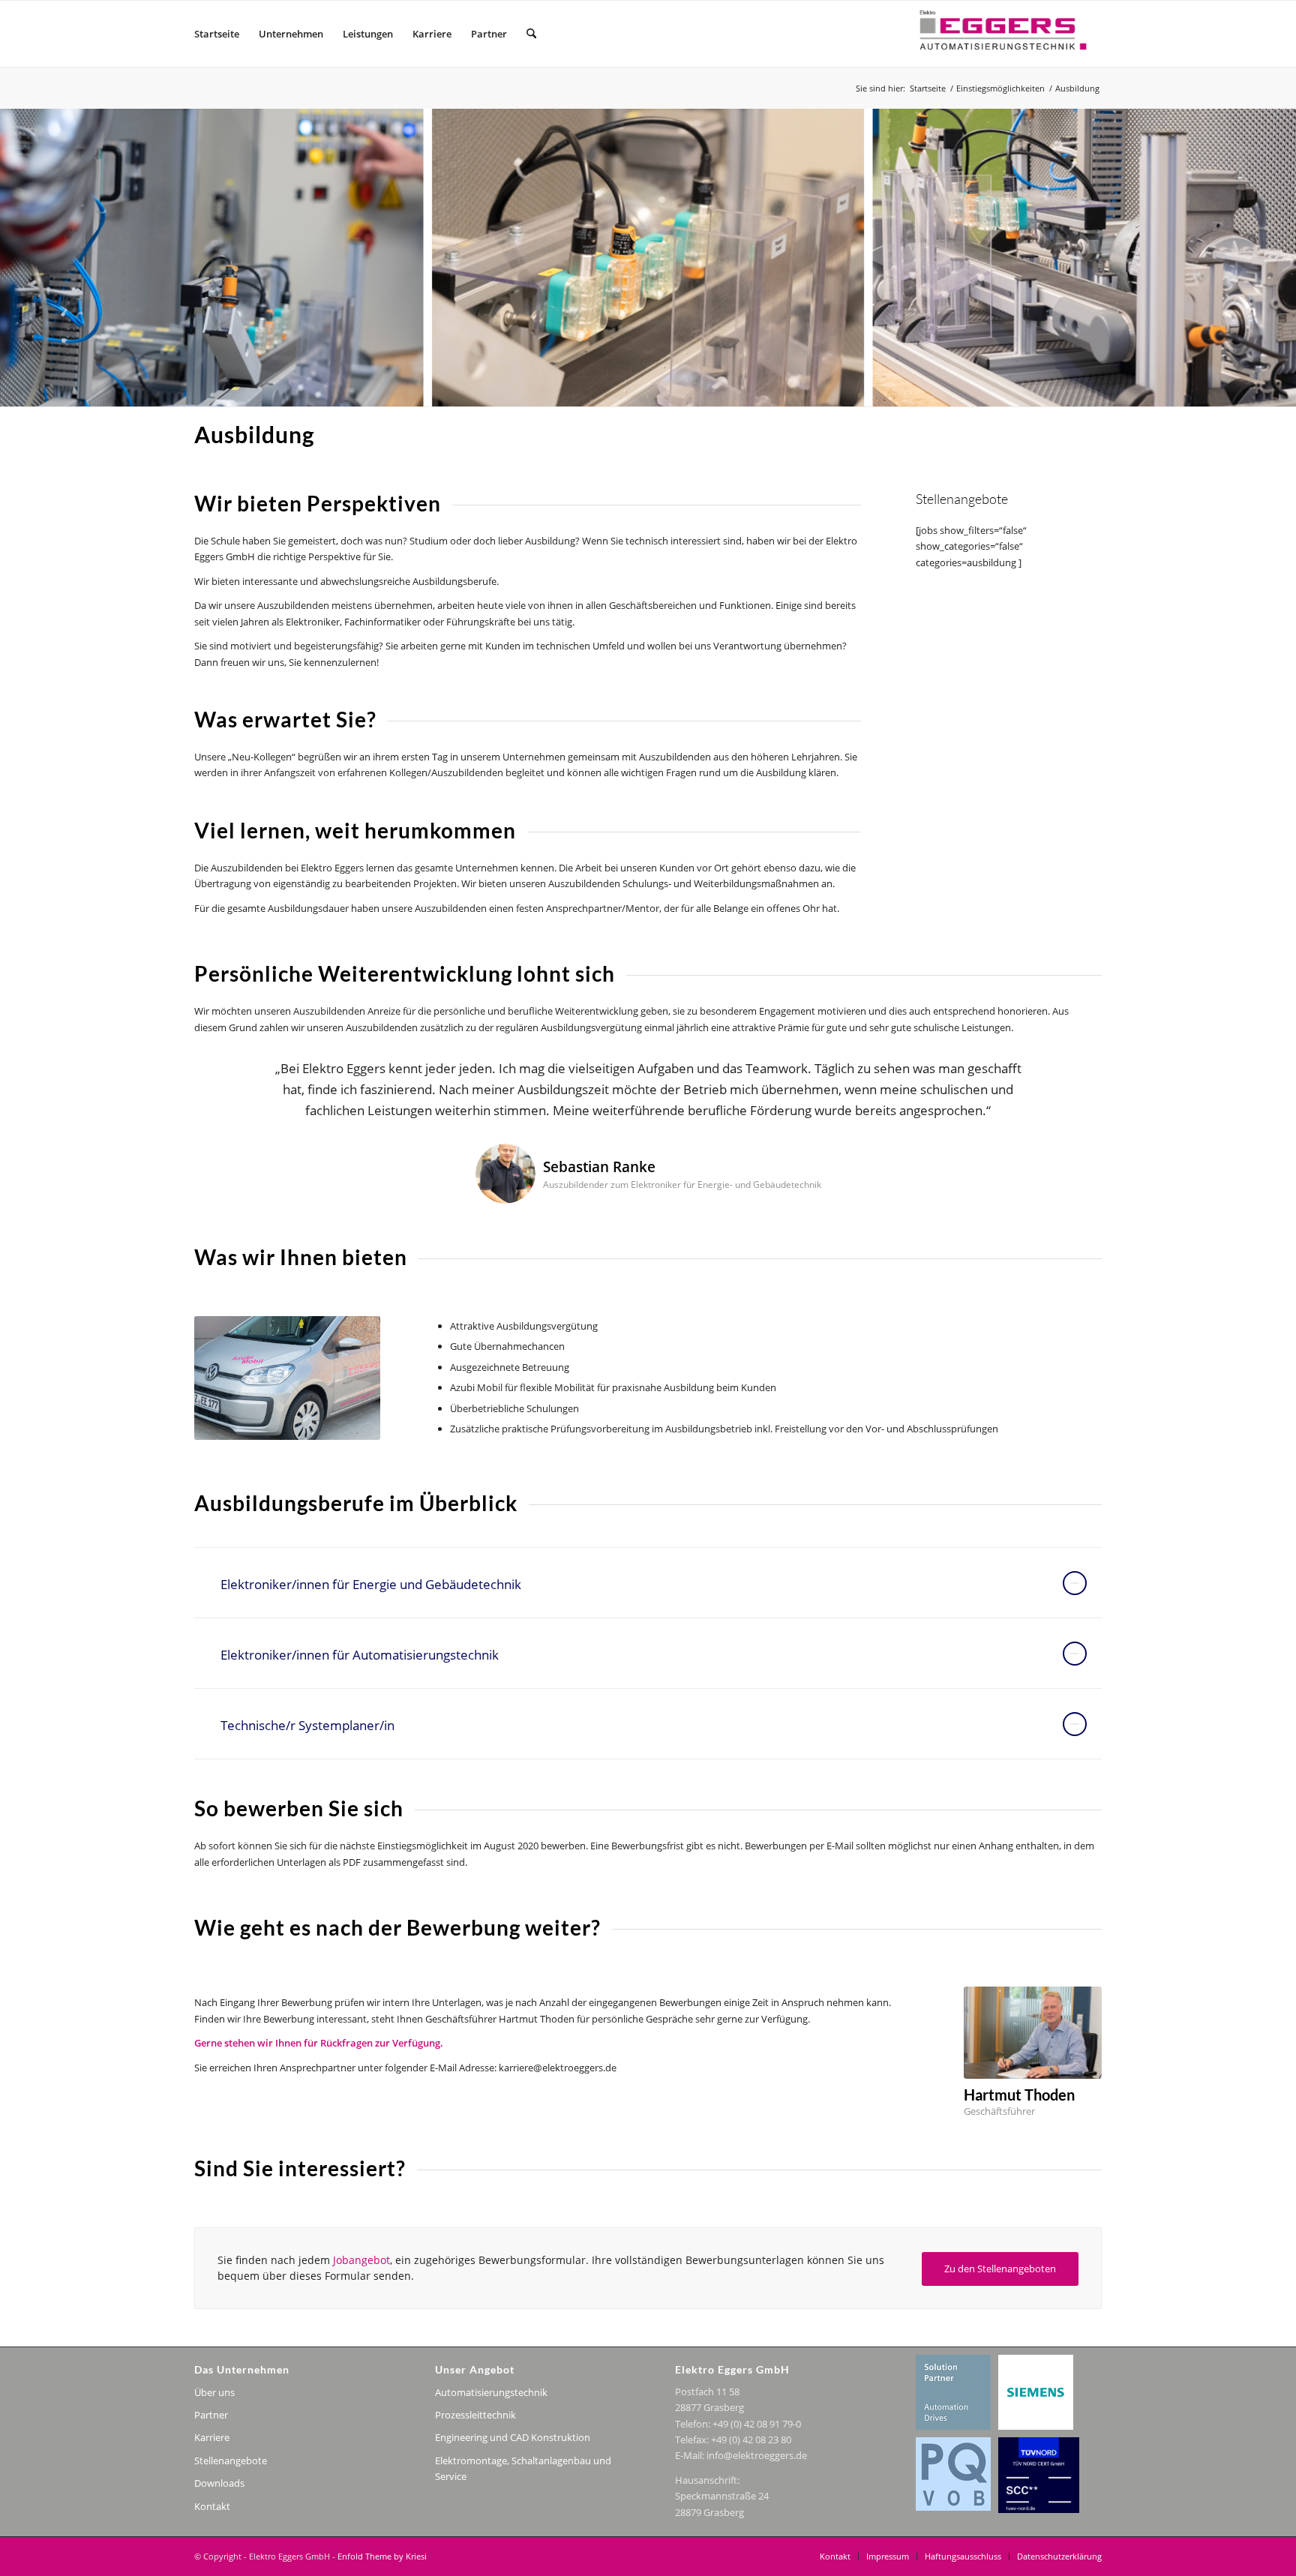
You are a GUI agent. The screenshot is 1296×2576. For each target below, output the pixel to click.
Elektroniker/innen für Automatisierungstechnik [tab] (360, 1655)
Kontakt (212, 2506)
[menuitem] (217, 34)
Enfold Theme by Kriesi (382, 2556)
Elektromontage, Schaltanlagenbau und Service (523, 2468)
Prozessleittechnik (475, 2415)
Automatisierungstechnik (491, 2392)
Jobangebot (361, 2260)
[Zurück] (228, 1080)
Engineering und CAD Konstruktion (513, 2437)
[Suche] (531, 34)
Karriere (212, 2437)
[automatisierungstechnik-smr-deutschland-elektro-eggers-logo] (1000, 34)
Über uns (214, 2392)
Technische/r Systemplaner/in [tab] (307, 1725)
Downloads (219, 2483)
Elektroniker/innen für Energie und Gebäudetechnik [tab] (371, 1584)
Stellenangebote (231, 2461)
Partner (211, 2415)
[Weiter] (1068, 1080)
